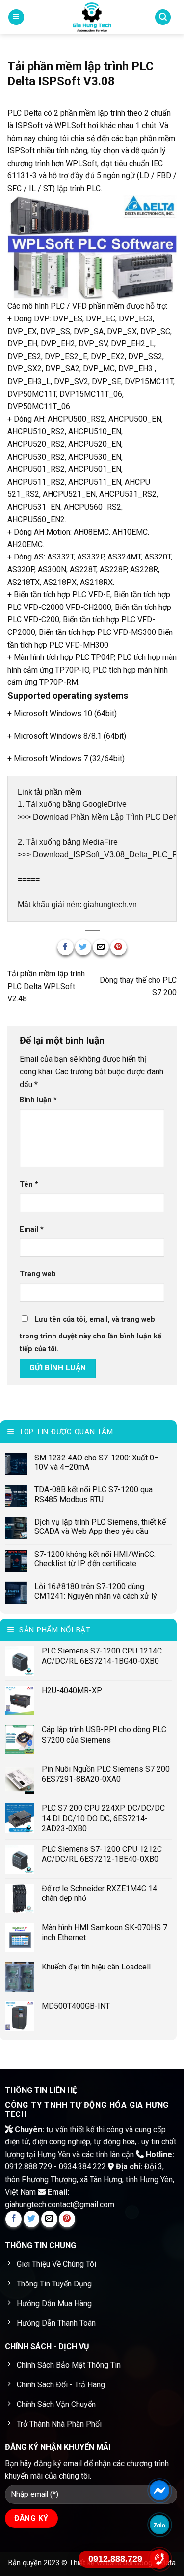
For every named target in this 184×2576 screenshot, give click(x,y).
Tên (29, 1184)
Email (32, 1229)
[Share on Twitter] (83, 947)
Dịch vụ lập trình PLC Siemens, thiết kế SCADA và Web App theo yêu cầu (100, 1527)
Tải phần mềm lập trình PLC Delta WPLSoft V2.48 (46, 986)
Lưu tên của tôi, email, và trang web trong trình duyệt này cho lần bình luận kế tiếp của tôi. (91, 1334)
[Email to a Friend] (101, 947)
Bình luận (38, 1100)
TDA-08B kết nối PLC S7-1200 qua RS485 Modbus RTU (93, 1494)
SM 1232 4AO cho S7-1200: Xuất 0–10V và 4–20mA (97, 1462)
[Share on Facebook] (66, 947)
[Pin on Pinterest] (118, 947)
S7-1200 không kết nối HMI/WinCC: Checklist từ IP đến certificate (95, 1559)
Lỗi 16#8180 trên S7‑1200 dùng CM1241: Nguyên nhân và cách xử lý (96, 1591)
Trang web (38, 1274)
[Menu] (16, 17)
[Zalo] (160, 2524)
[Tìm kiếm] (163, 17)
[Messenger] (160, 2490)
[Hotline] (160, 2559)
